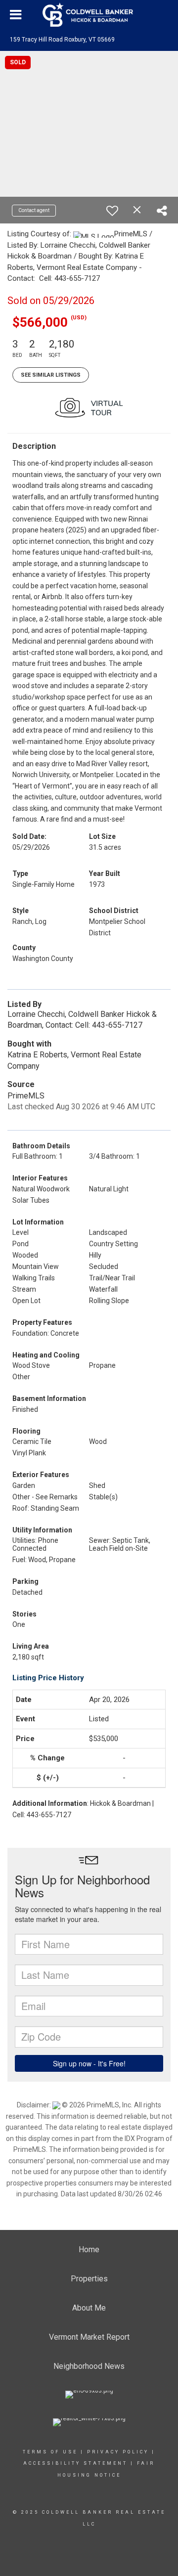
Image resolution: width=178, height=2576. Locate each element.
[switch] (112, 211)
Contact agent (34, 210)
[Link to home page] (89, 15)
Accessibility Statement (75, 2463)
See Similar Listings (51, 375)
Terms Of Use (50, 2452)
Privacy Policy (118, 2452)
